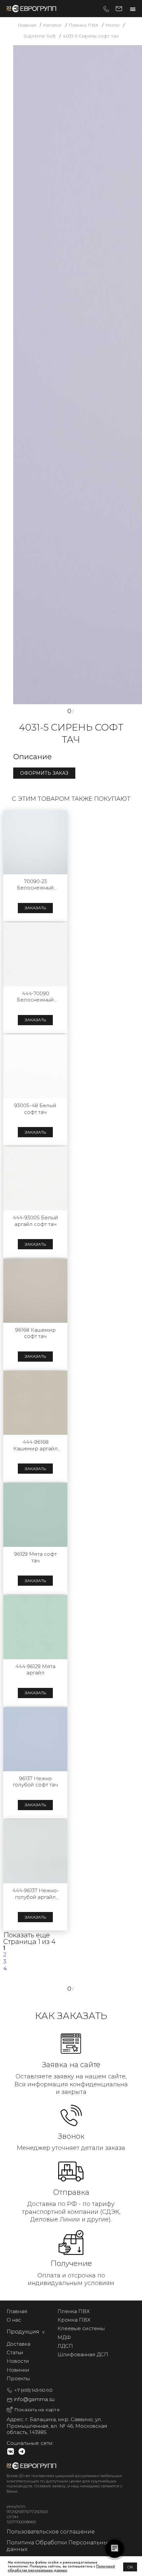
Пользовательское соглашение (51, 2532)
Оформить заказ (44, 773)
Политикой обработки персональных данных (61, 2568)
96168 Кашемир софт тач (35, 1333)
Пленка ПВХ (74, 2311)
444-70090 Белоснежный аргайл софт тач (35, 997)
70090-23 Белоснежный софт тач (35, 885)
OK (130, 2567)
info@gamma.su (119, 8)
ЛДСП (65, 2346)
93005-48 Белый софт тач (35, 1109)
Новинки (18, 2370)
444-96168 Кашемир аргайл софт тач (35, 1445)
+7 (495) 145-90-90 (106, 9)
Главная (17, 2311)
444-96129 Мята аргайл (35, 1670)
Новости (18, 2361)
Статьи (15, 2352)
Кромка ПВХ (74, 2320)
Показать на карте (37, 2410)
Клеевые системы (81, 2328)
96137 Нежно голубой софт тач (35, 1782)
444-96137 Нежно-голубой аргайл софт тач (35, 1894)
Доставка (18, 2344)
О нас (14, 2320)
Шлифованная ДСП (83, 2354)
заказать (35, 908)
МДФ (64, 2337)
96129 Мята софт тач (35, 1557)
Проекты (18, 2378)
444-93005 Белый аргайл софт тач (35, 1221)
